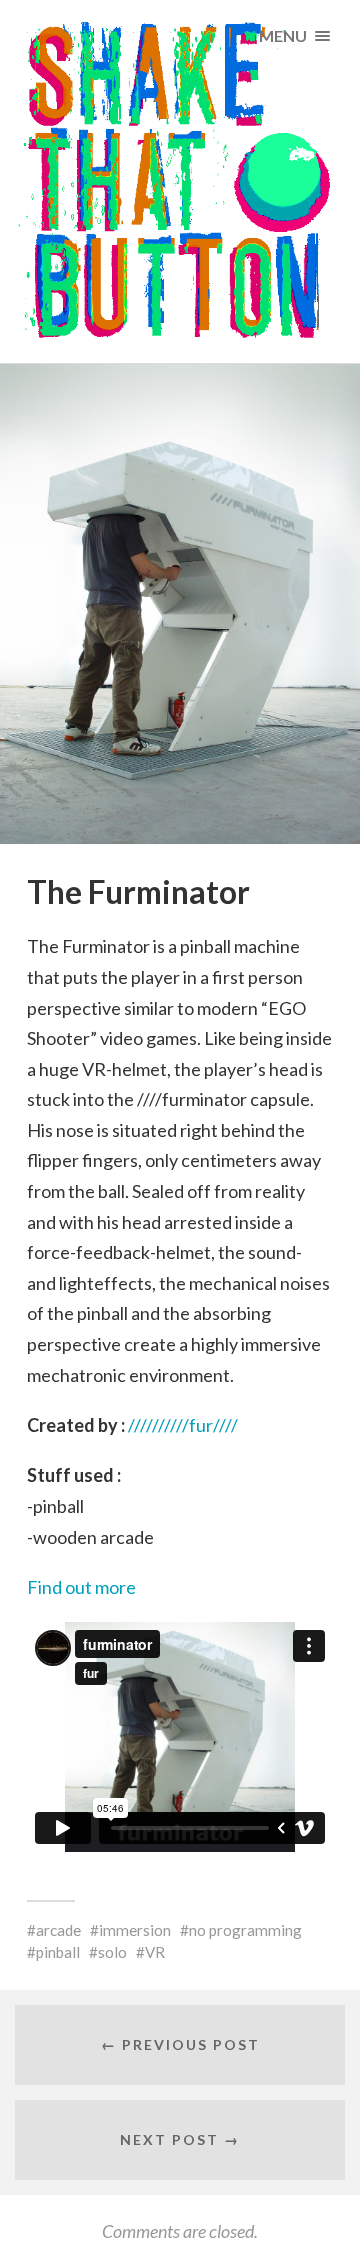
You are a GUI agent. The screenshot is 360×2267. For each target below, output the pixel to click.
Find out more (81, 1587)
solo (112, 1952)
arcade (58, 1930)
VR (155, 1952)
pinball (58, 1952)
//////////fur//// (183, 1425)
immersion (135, 1930)
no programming (245, 1930)
